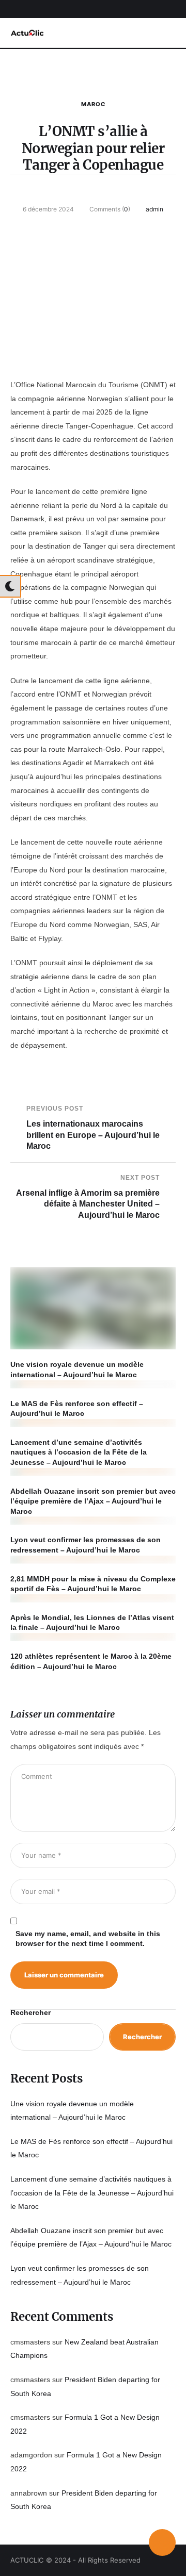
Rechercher (30, 2012)
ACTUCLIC (27, 2560)
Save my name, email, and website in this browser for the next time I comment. (88, 1939)
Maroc (93, 104)
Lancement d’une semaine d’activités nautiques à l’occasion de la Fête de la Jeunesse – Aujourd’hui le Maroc (79, 1452)
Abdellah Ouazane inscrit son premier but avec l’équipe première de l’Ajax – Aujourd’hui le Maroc (93, 1501)
